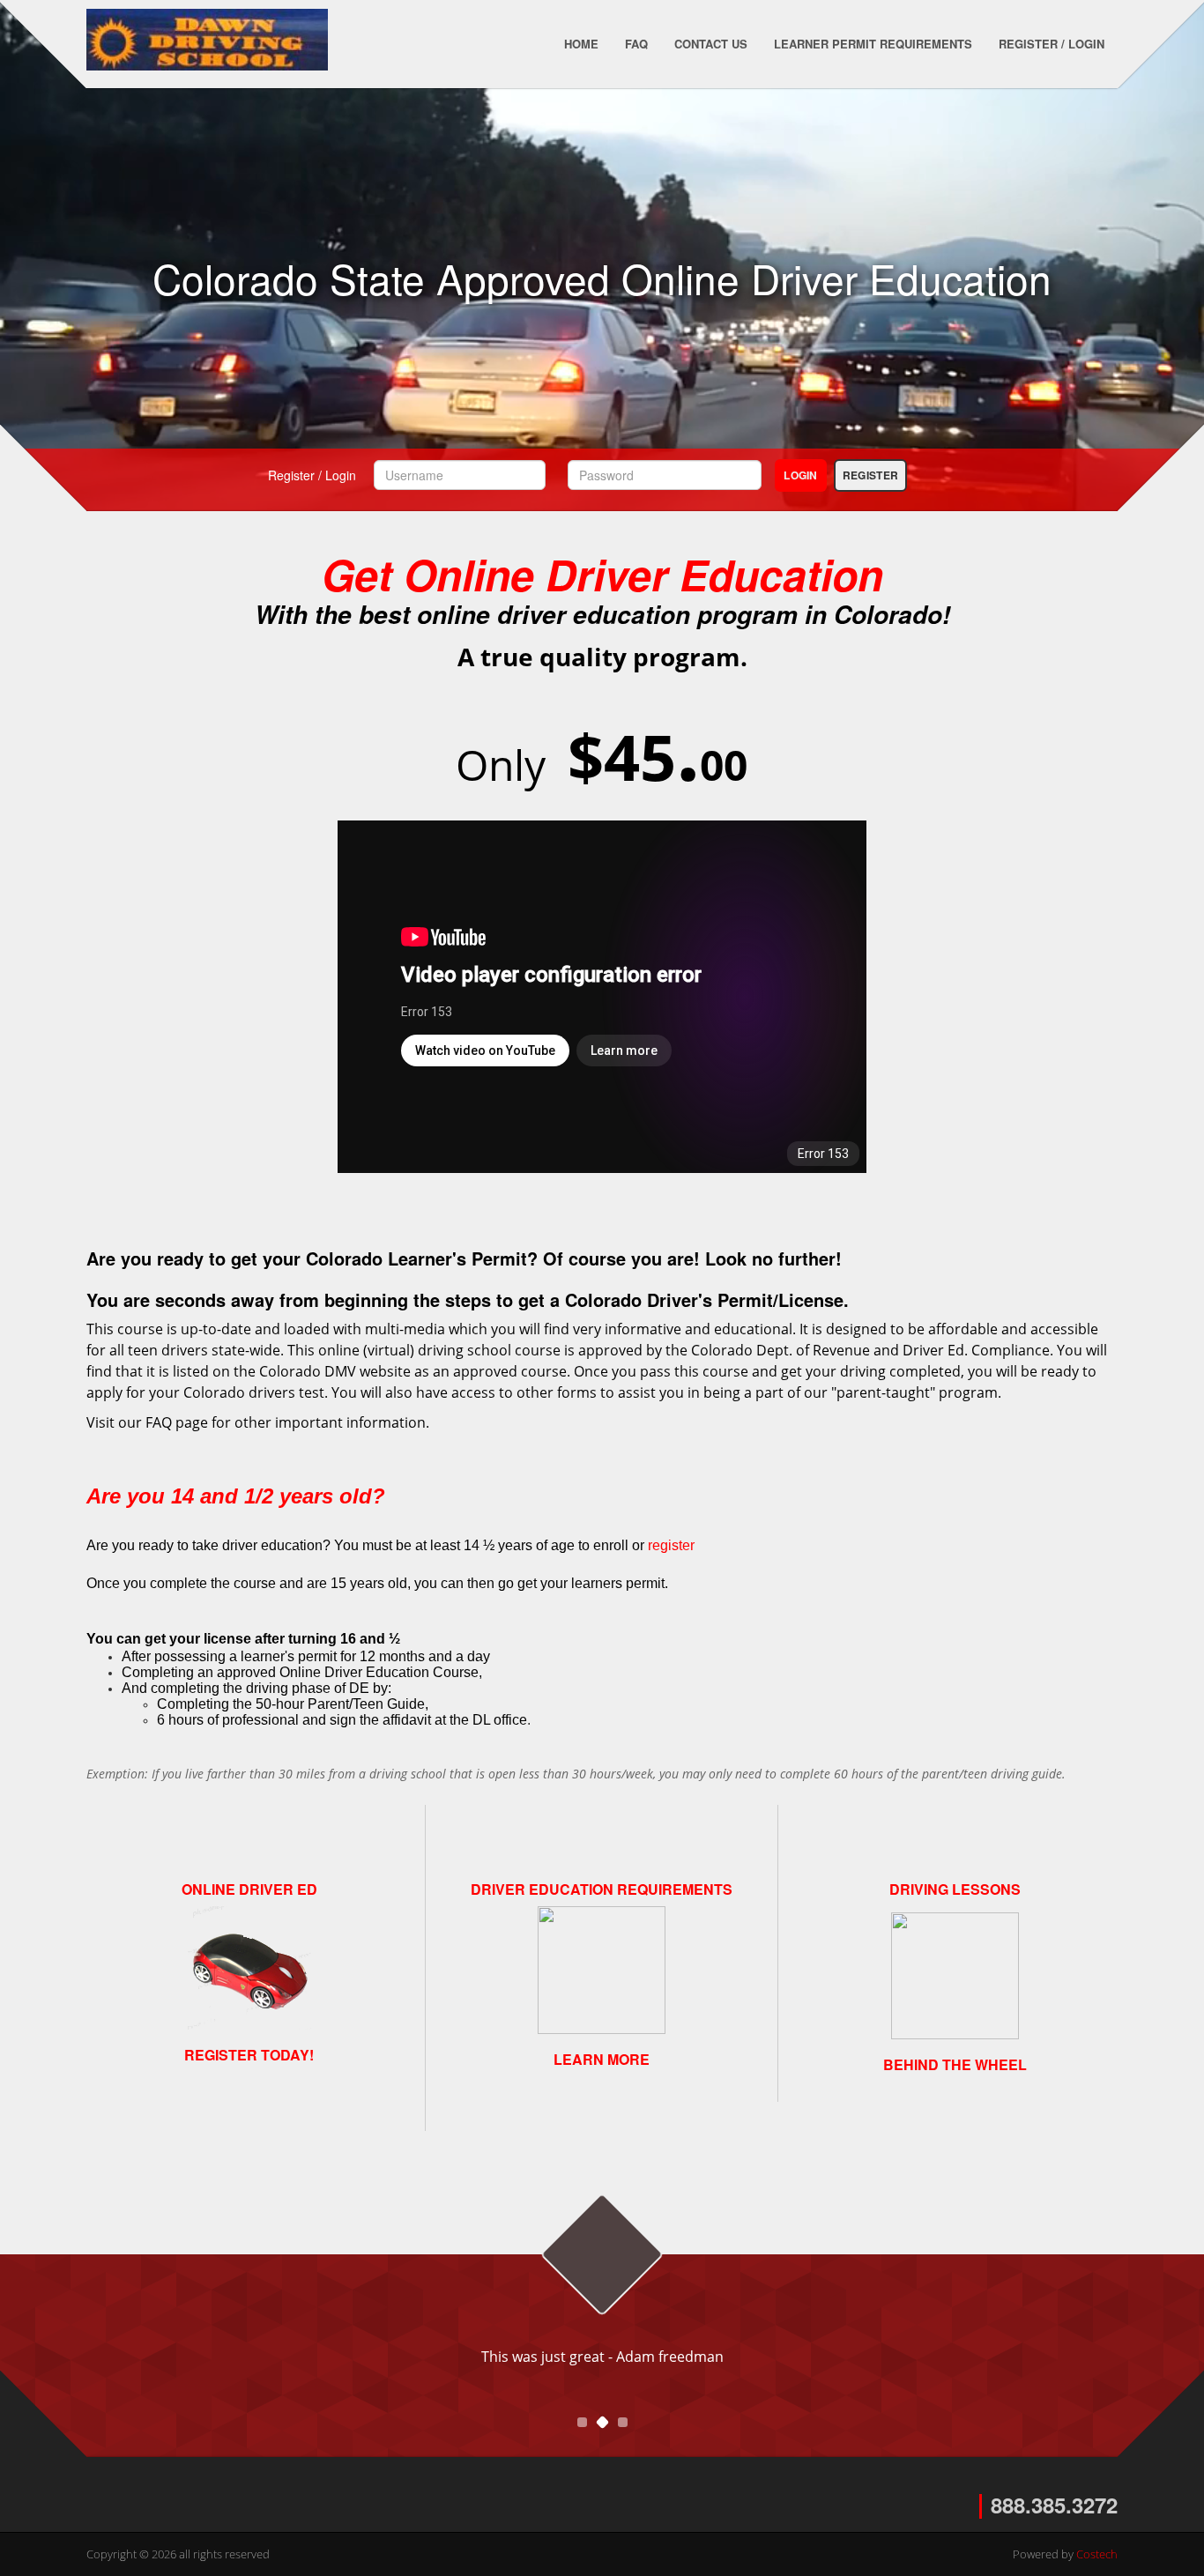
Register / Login (1052, 44)
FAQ (636, 44)
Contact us (711, 44)
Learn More (602, 2059)
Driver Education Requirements (602, 1889)
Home (581, 44)
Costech (1097, 2554)
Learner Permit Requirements (873, 44)
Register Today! (249, 2055)
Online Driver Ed (249, 1889)
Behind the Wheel (955, 2064)
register (671, 1545)
